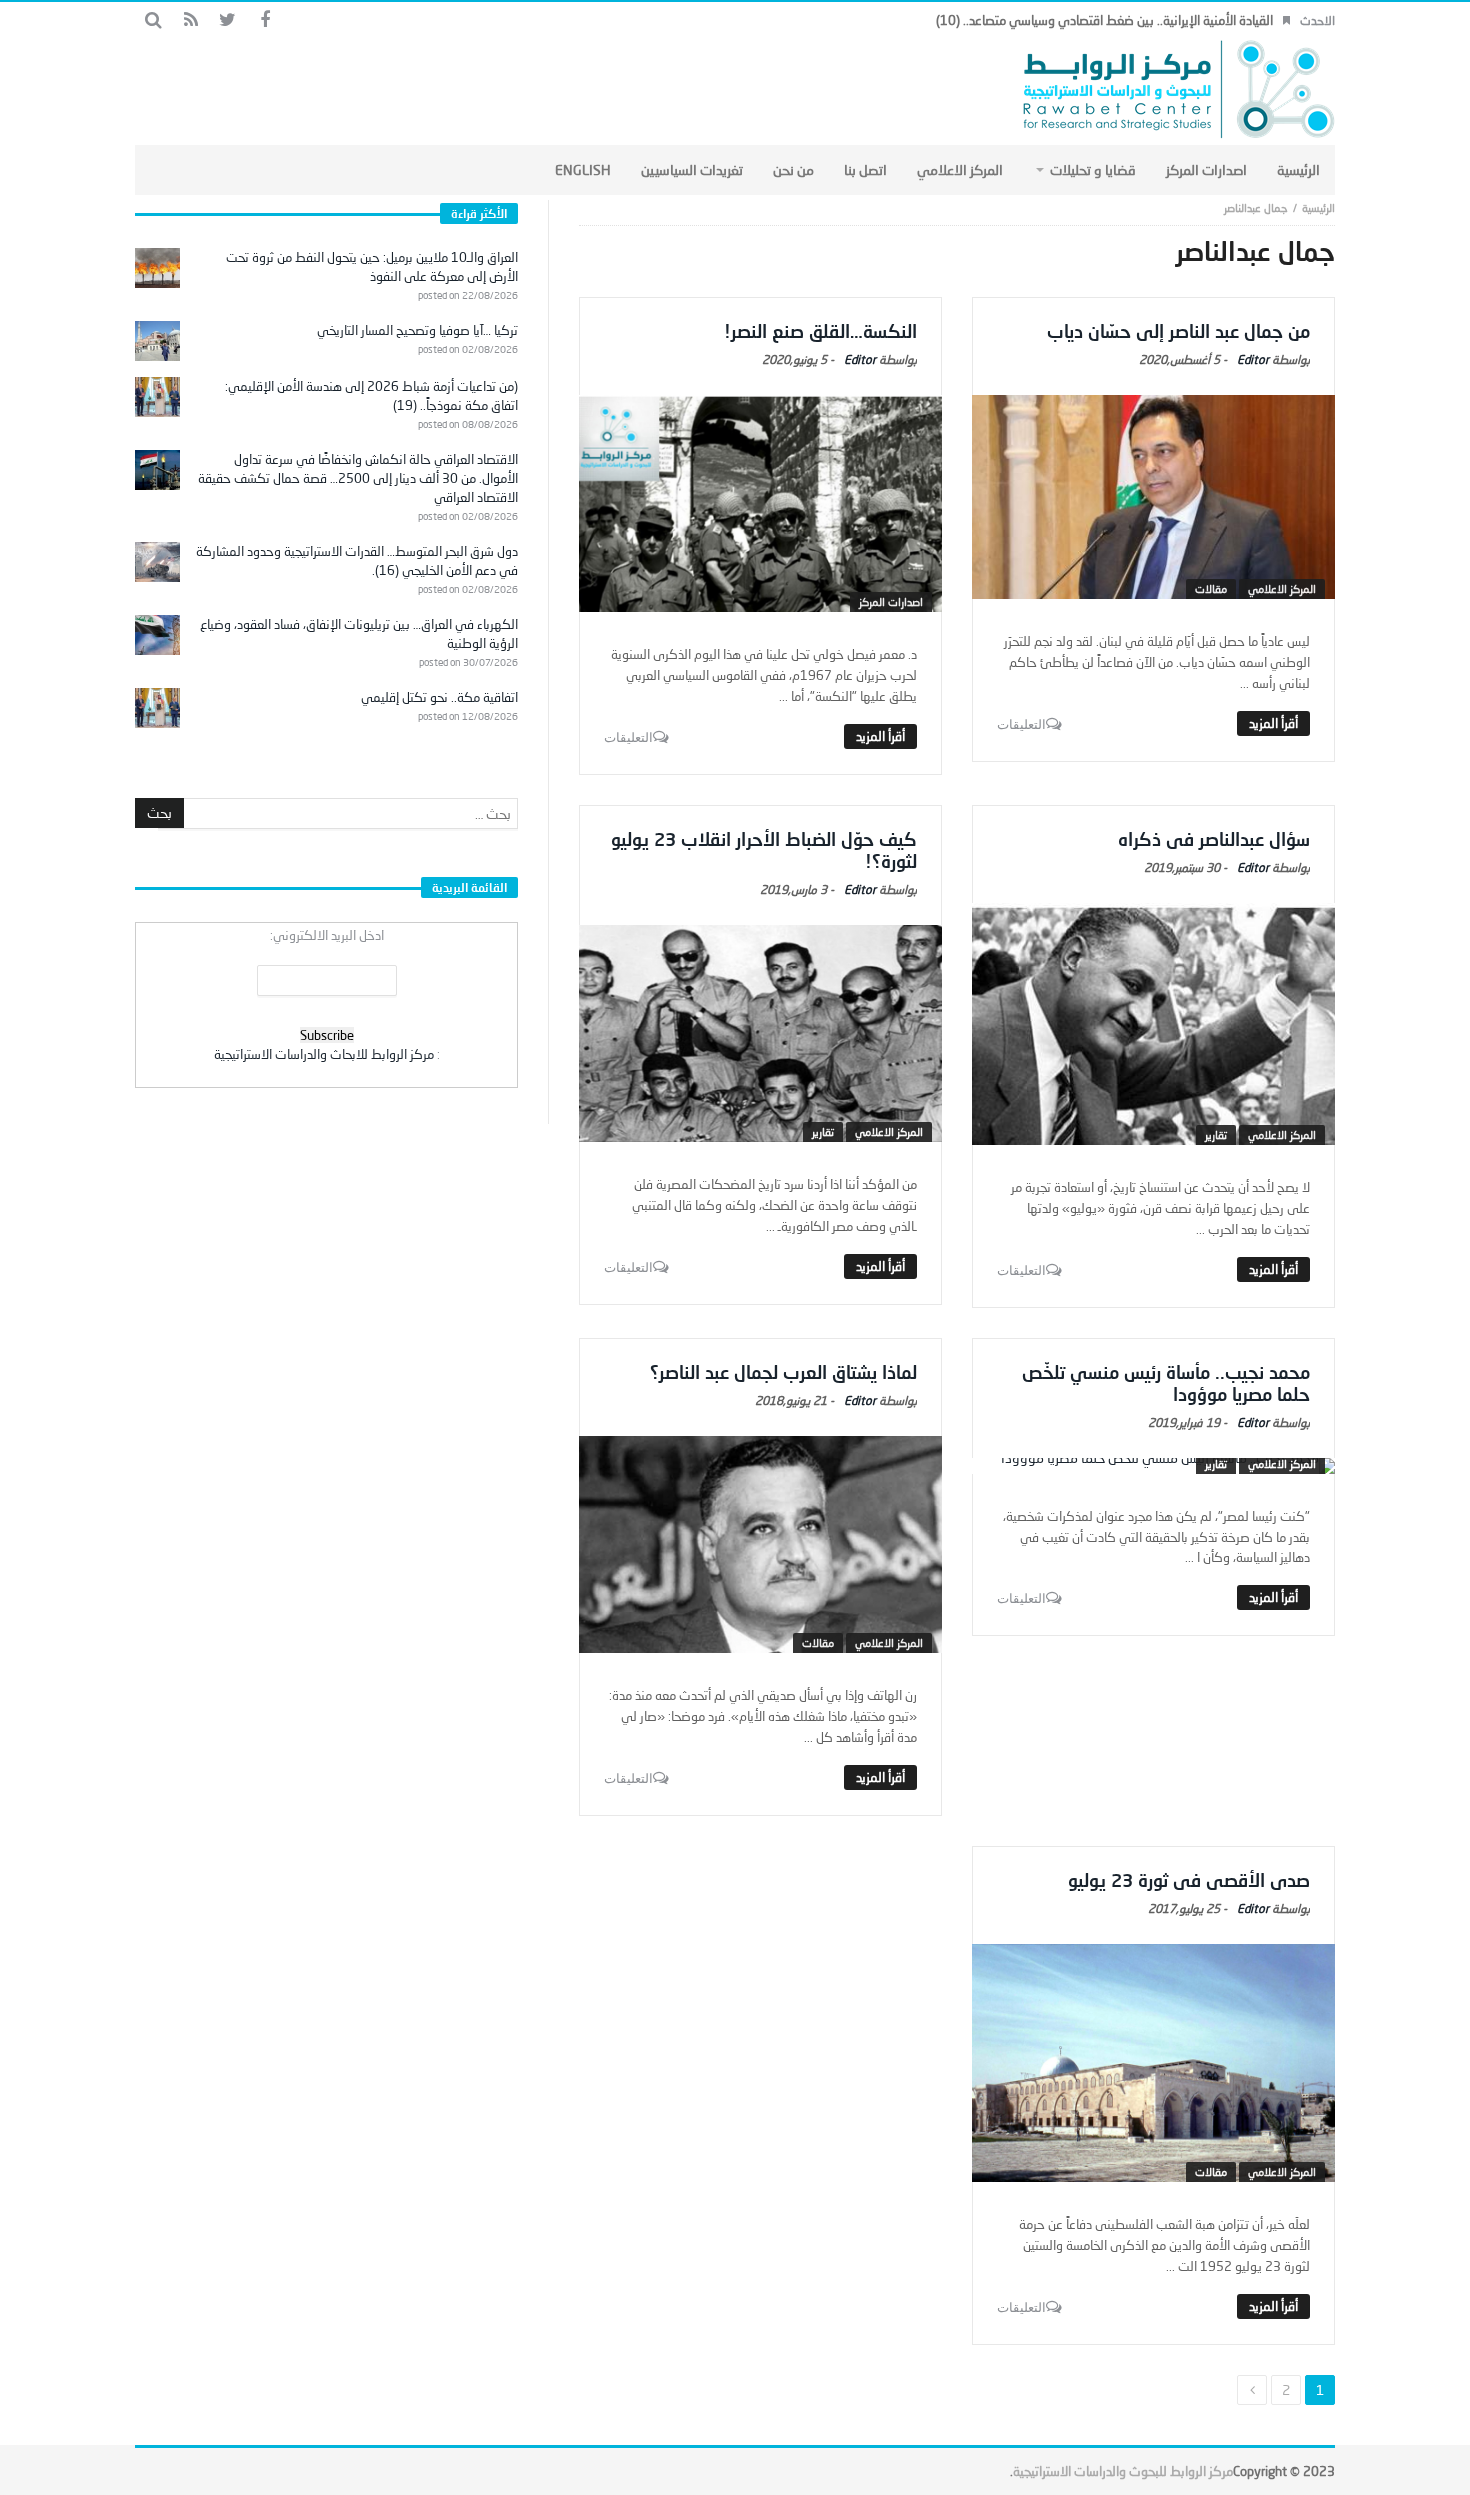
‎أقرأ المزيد (1273, 723)
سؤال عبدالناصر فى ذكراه (1214, 839)
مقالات (1211, 588)
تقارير (1216, 1134)
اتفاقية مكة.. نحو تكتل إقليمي (439, 697)
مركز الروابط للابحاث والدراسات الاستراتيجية (324, 1054)
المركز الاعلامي (1282, 588)
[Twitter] (227, 20)
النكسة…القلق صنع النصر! (820, 331)
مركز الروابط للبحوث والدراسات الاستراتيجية (1123, 2471)
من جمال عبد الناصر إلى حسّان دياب (1178, 331)
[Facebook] (264, 20)
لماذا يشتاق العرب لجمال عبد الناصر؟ (783, 1372)
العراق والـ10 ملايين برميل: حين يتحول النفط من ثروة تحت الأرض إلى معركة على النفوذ (372, 266)
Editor (1253, 359)
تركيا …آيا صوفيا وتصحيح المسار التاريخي (417, 330)
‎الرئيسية (1318, 207)
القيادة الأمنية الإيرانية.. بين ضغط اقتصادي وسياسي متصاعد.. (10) (1104, 20)
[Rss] (190, 20)
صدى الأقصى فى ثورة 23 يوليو (1189, 1880)
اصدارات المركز (891, 601)
